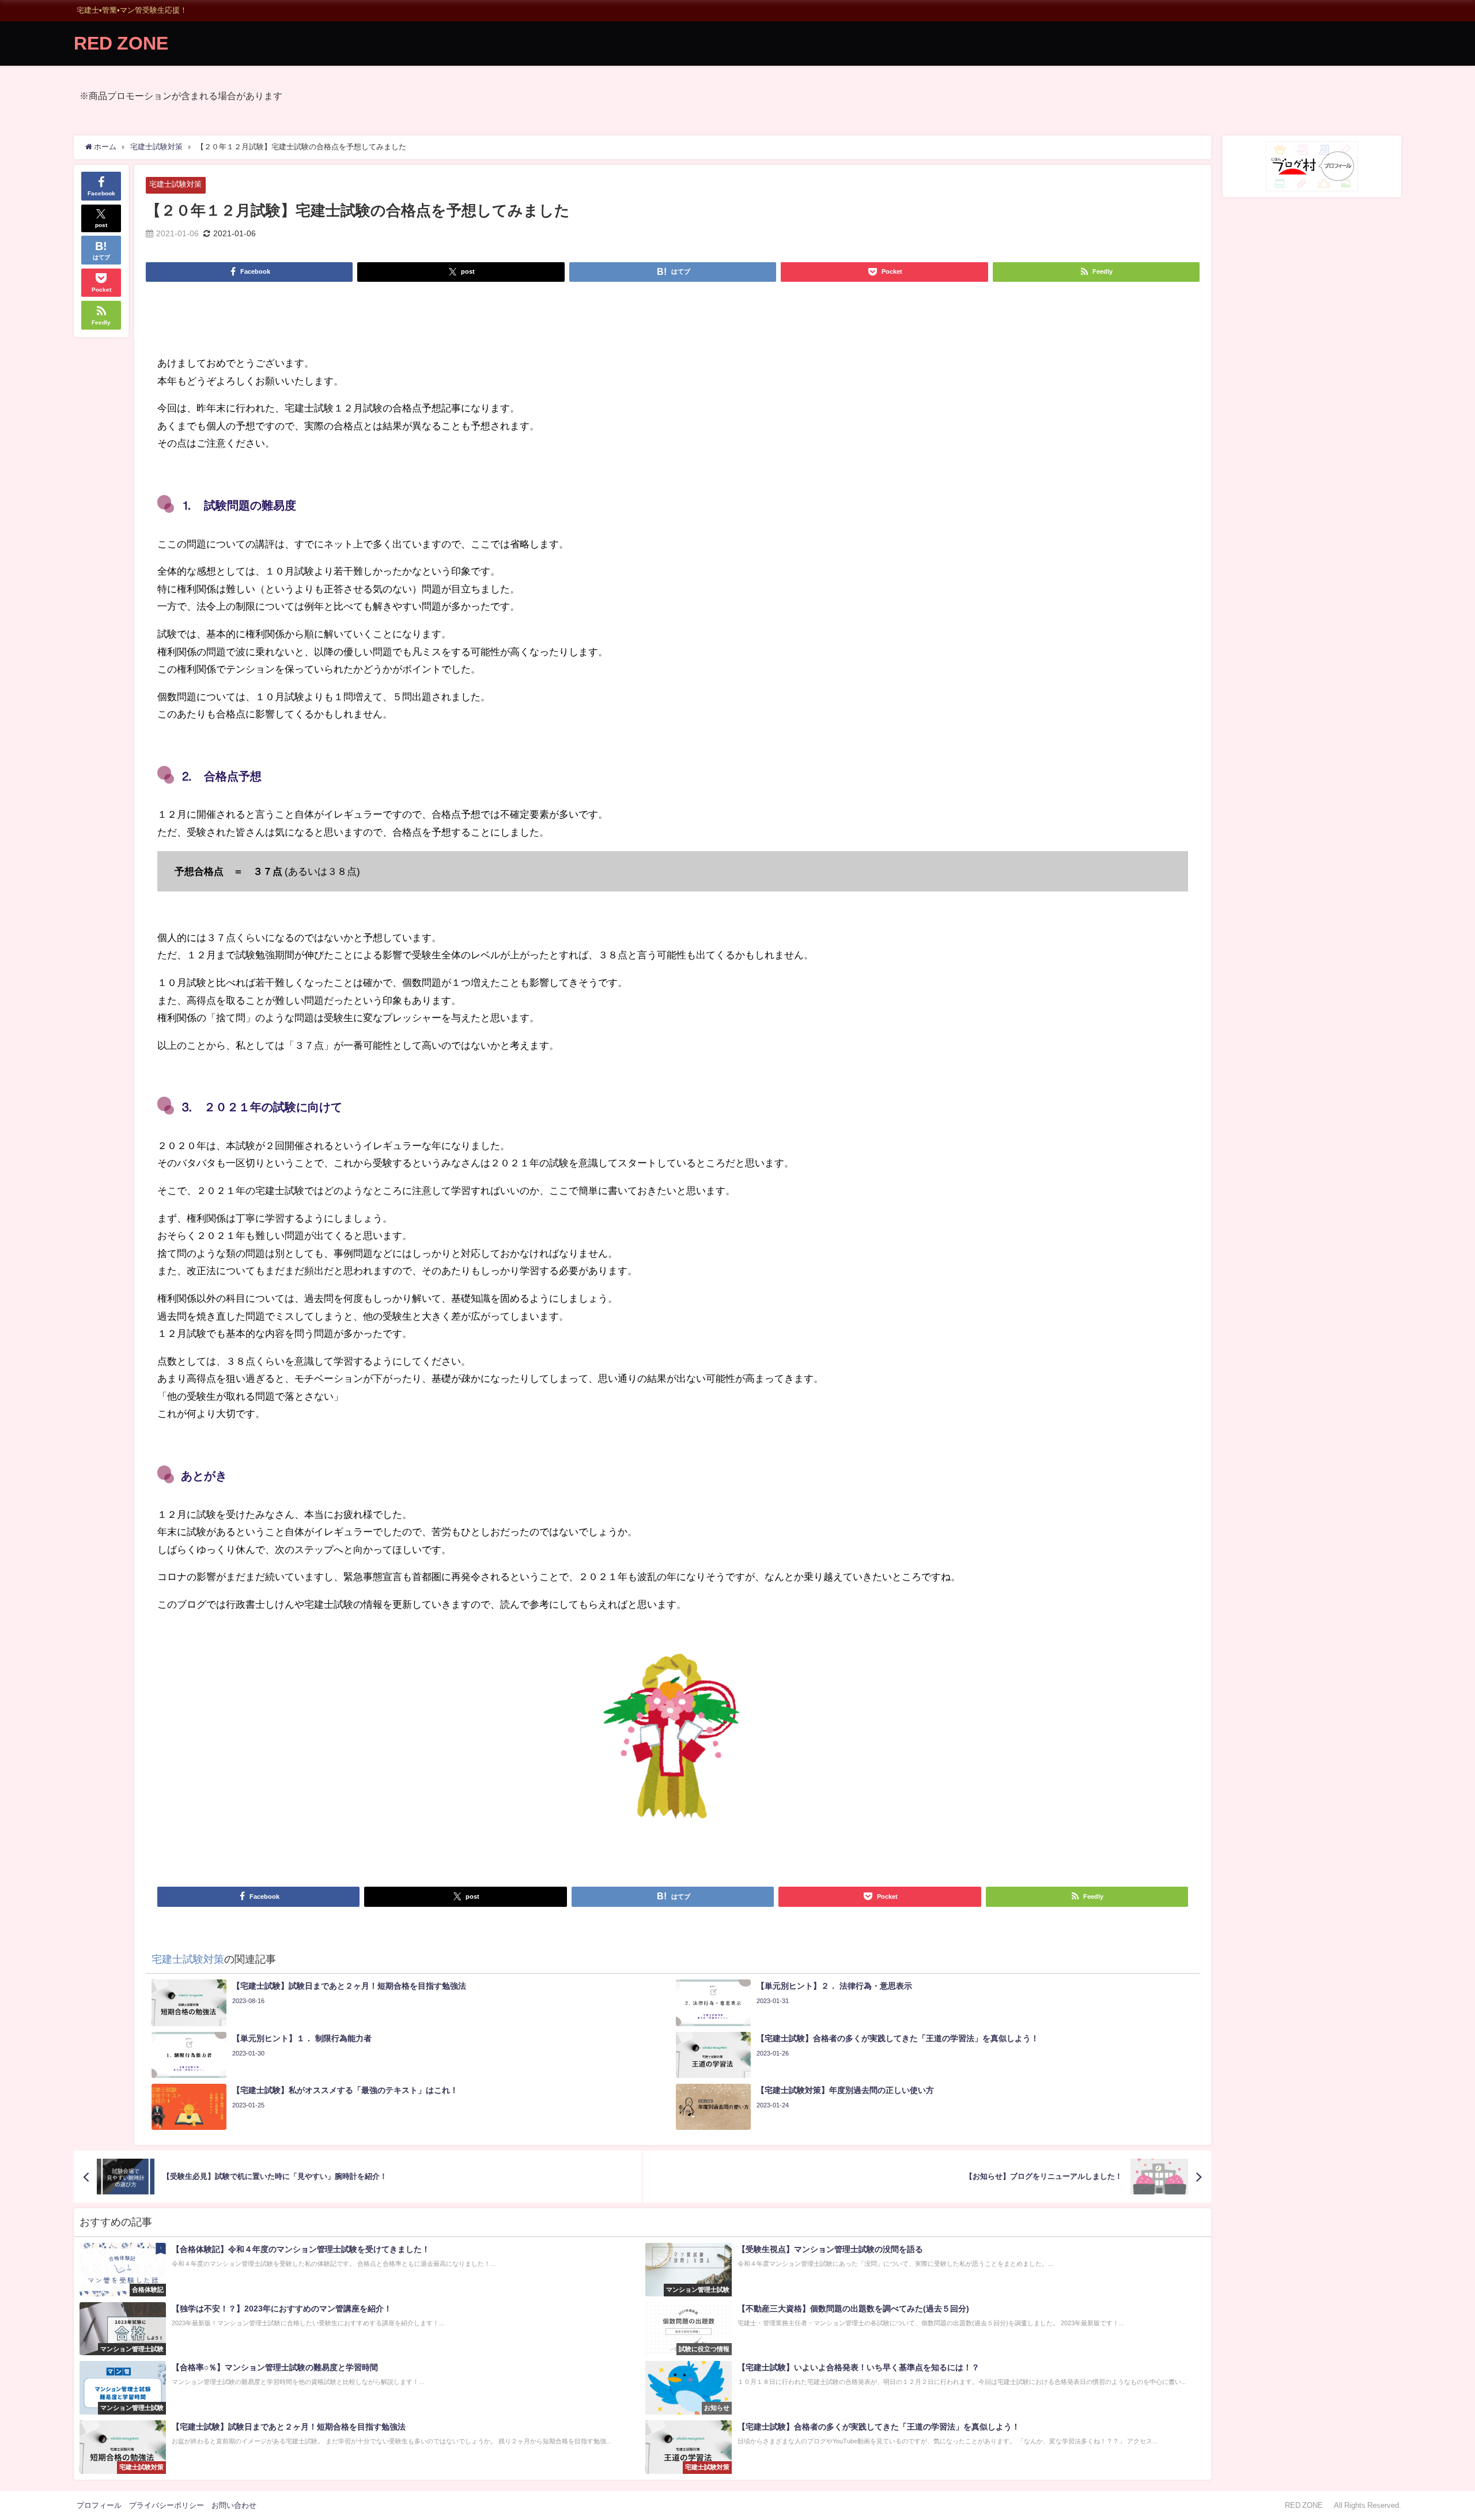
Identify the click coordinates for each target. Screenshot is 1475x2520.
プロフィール (99, 2505)
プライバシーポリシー (167, 2505)
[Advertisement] (673, 323)
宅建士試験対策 (175, 184)
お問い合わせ (234, 2505)
